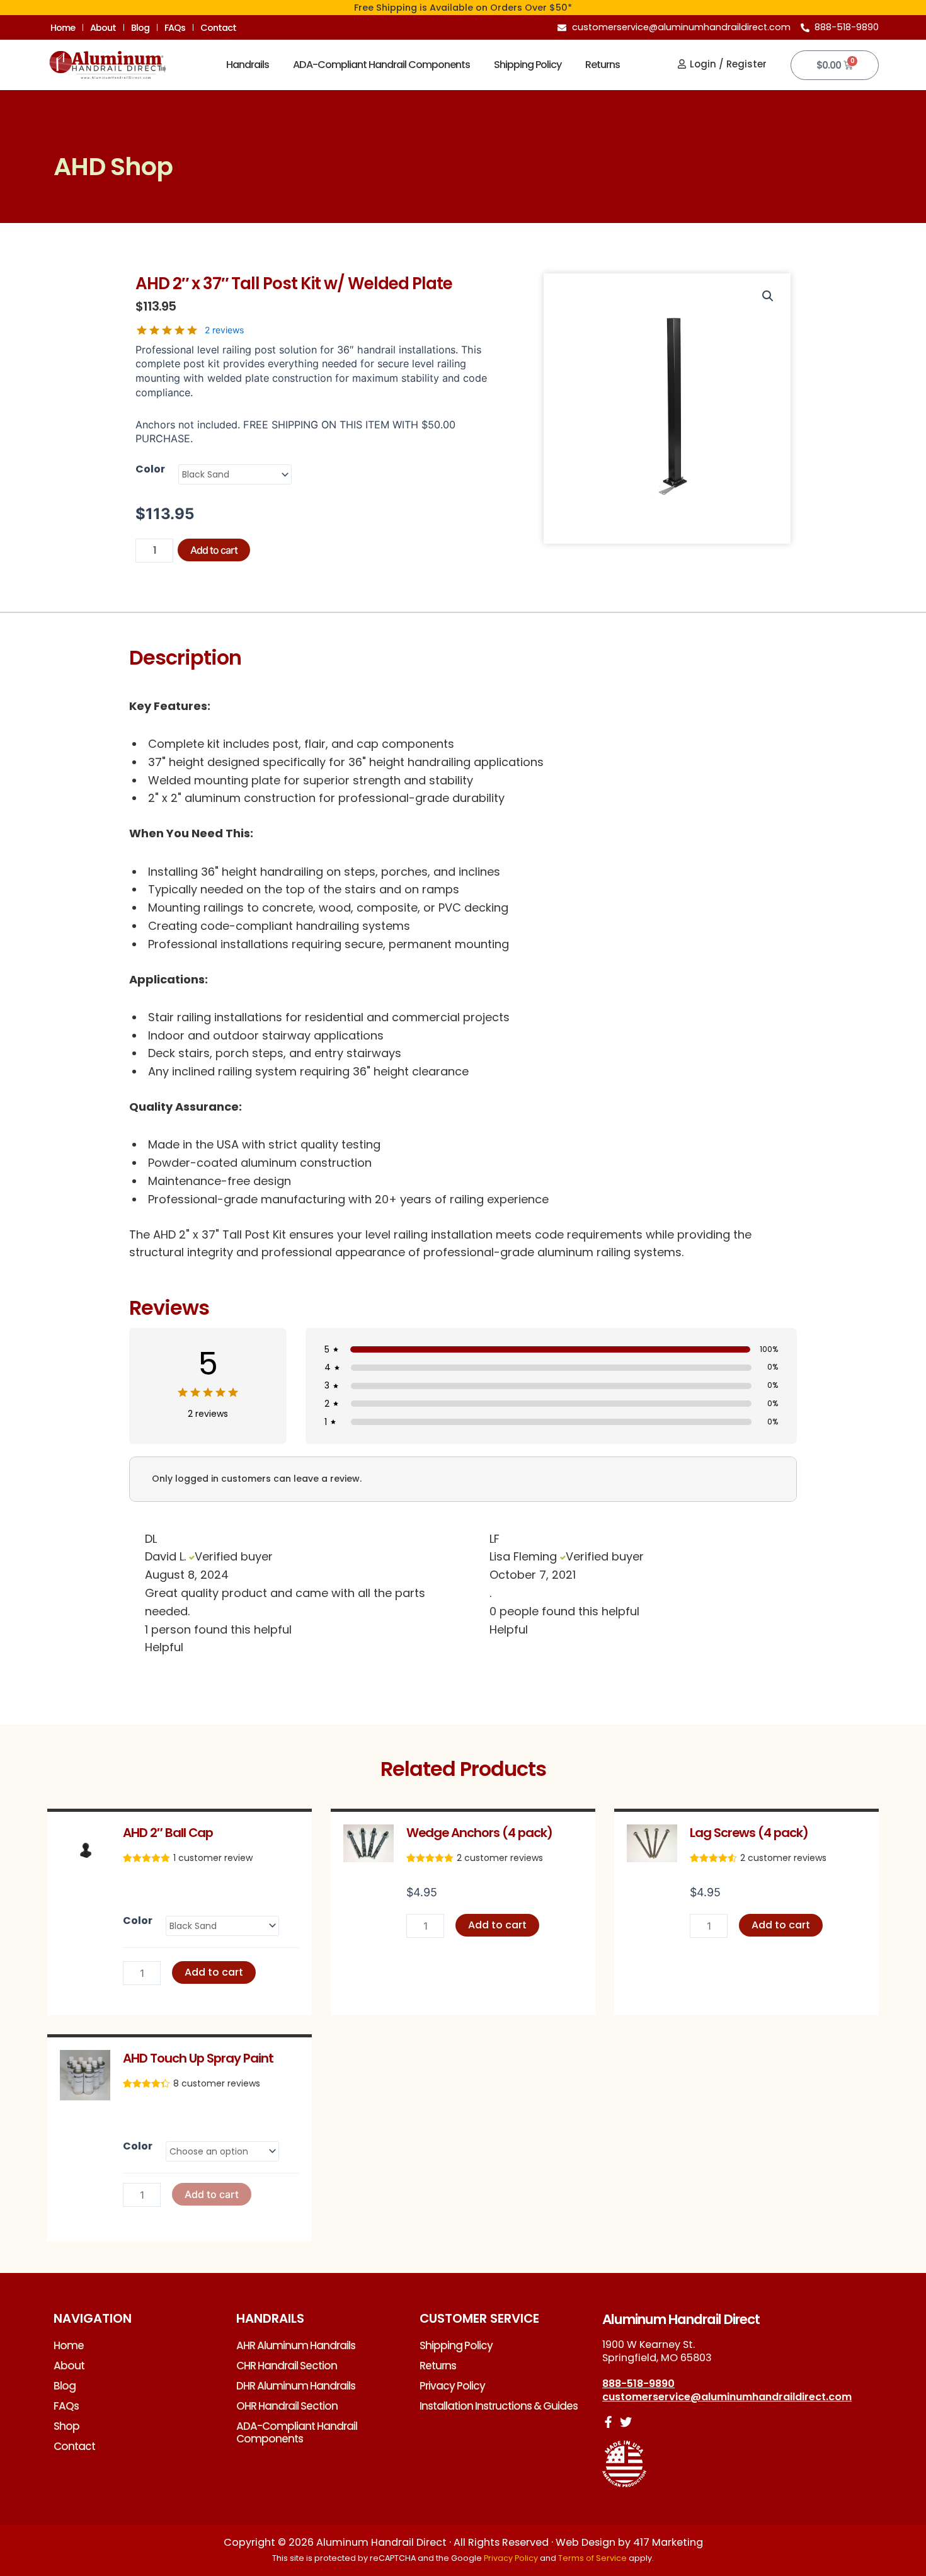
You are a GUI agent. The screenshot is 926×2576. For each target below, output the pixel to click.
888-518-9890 (638, 2384)
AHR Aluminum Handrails (296, 2345)
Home (63, 28)
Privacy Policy (452, 2386)
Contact (218, 28)
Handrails (248, 65)
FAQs (175, 28)
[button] (768, 296)
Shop (66, 2426)
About (103, 28)
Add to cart (214, 550)
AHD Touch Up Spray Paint (198, 2058)
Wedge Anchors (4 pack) (479, 1833)
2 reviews (224, 330)
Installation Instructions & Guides (499, 2406)
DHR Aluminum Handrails (296, 2386)
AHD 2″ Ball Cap (168, 1833)
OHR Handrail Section (287, 2406)
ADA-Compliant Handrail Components (381, 65)
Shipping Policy (528, 65)
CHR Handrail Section (287, 2366)
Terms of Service (592, 2558)
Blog (140, 28)
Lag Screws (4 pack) (749, 1833)
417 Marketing (668, 2542)
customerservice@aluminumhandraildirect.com (727, 2397)
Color (150, 469)
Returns (603, 65)
